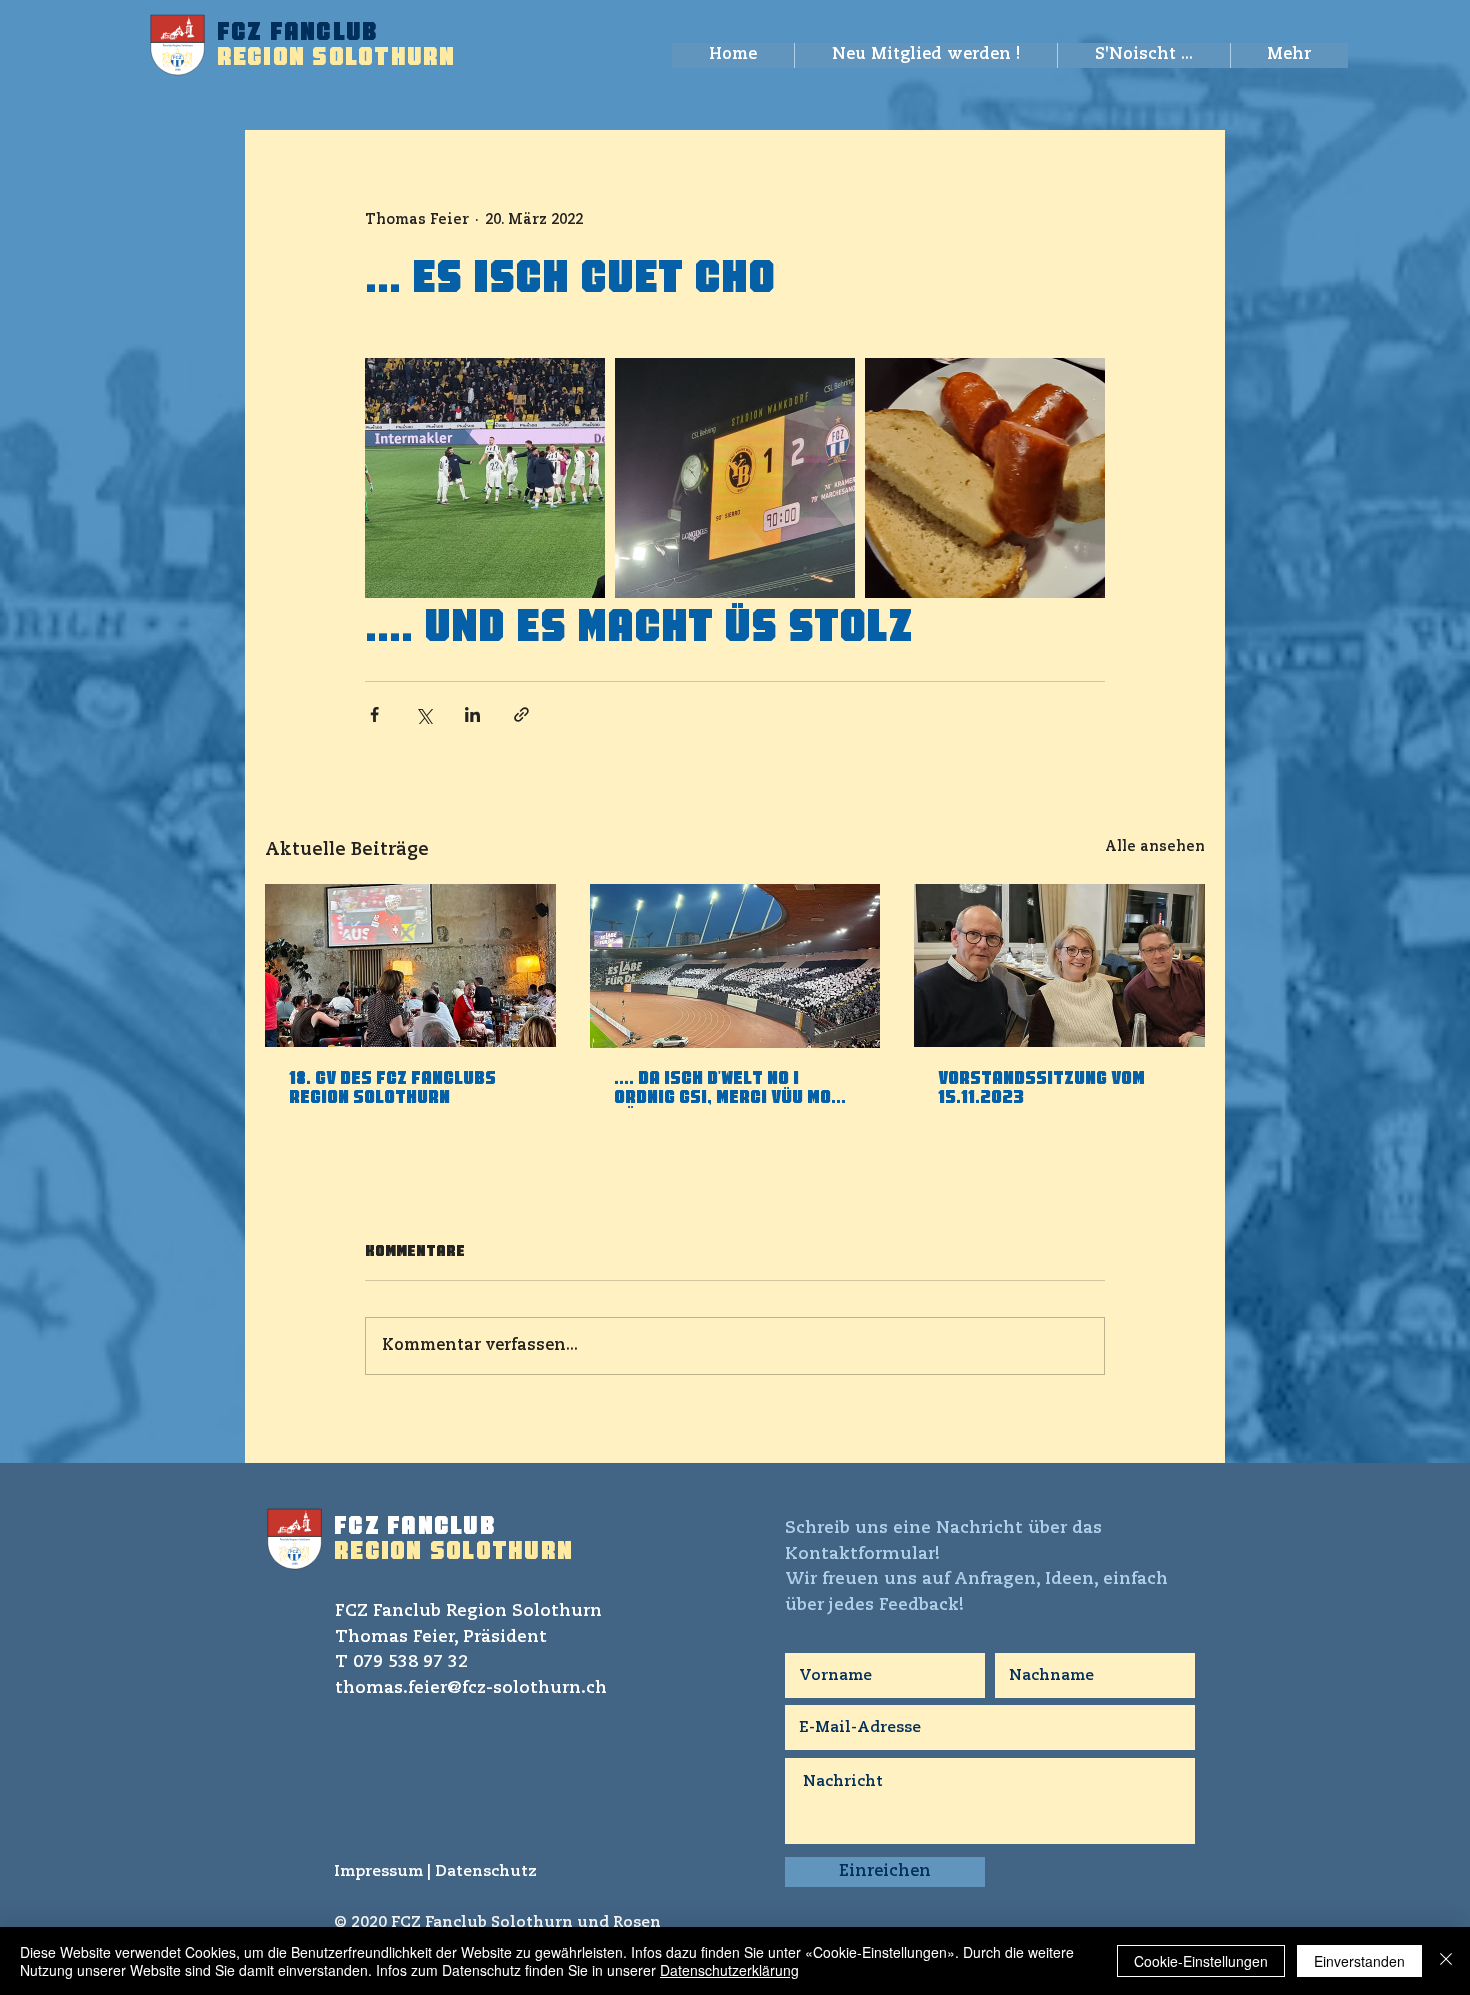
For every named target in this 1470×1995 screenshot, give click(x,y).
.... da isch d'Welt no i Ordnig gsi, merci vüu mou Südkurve (728, 1090)
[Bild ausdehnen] (485, 478)
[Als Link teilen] (521, 714)
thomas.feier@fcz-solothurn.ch (471, 1688)
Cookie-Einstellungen (1201, 1961)
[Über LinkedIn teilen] (472, 714)
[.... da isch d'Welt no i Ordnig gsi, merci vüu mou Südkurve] (735, 966)
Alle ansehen (1155, 847)
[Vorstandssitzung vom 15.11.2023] (1059, 965)
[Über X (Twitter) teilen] (423, 714)
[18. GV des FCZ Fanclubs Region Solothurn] (410, 965)
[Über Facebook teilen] (374, 714)
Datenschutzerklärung (729, 1970)
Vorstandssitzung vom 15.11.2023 (1041, 1089)
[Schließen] (1446, 1961)
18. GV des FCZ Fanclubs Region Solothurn (392, 1089)
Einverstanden (1359, 1961)
